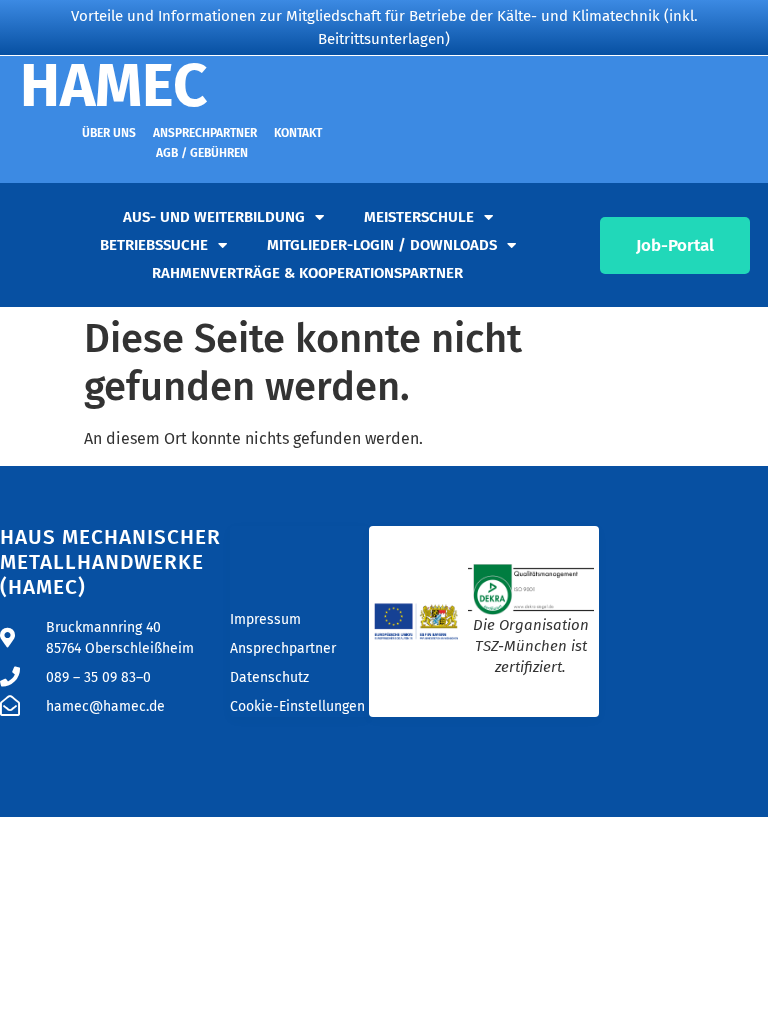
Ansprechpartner (205, 133)
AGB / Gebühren (202, 153)
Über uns (109, 133)
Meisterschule (419, 217)
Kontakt (298, 133)
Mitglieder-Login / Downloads (382, 245)
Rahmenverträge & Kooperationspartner (307, 273)
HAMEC (114, 86)
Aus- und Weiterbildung (214, 217)
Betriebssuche (154, 245)
